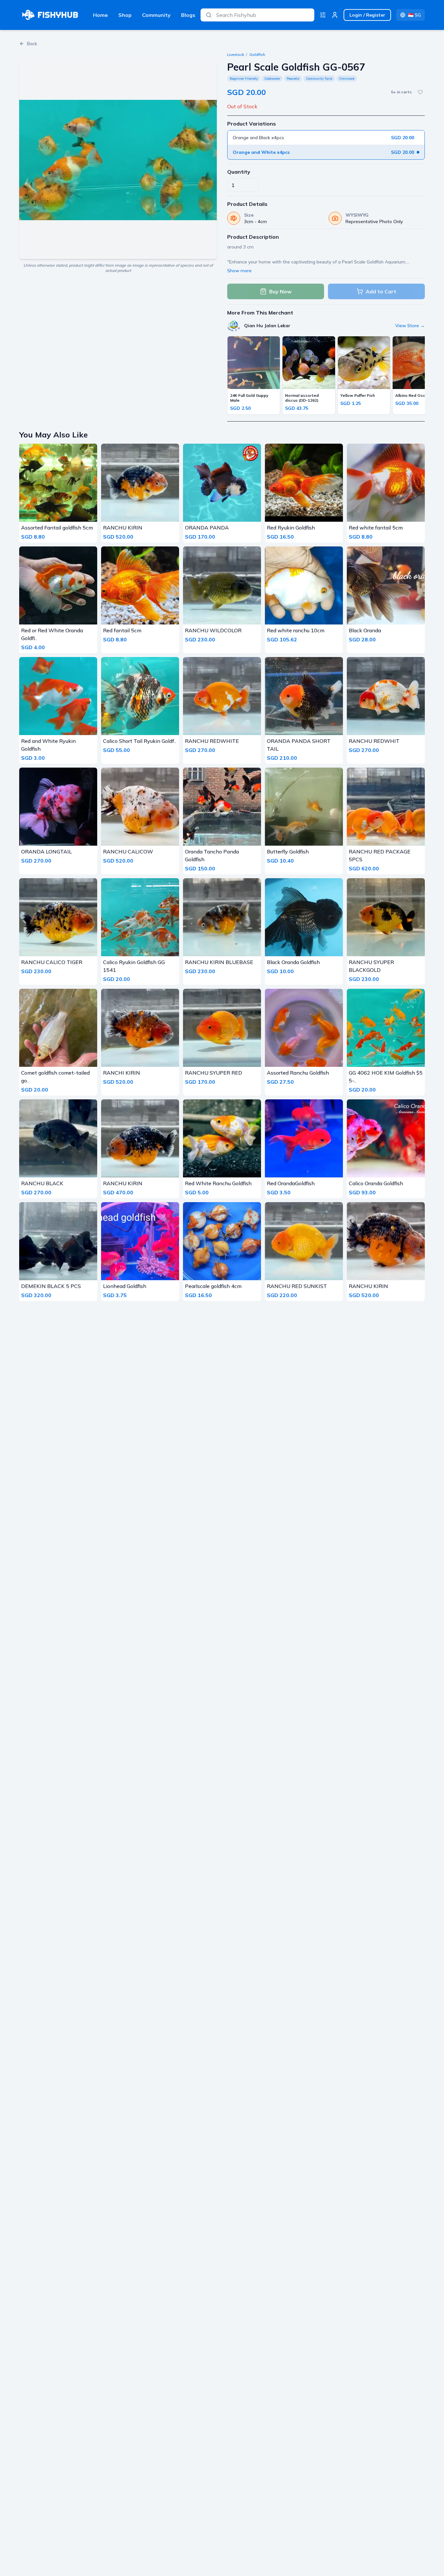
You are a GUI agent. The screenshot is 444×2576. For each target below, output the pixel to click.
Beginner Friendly (244, 79)
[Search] (209, 15)
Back (32, 44)
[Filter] (323, 15)
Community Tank (319, 79)
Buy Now (280, 291)
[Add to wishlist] (420, 92)
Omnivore (347, 79)
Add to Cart (381, 291)
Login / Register (367, 15)
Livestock (236, 54)
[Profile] (335, 15)
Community (156, 15)
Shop (125, 15)
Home (100, 15)
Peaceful (293, 79)
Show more (239, 271)
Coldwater (272, 79)
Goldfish (257, 54)
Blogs (188, 15)
